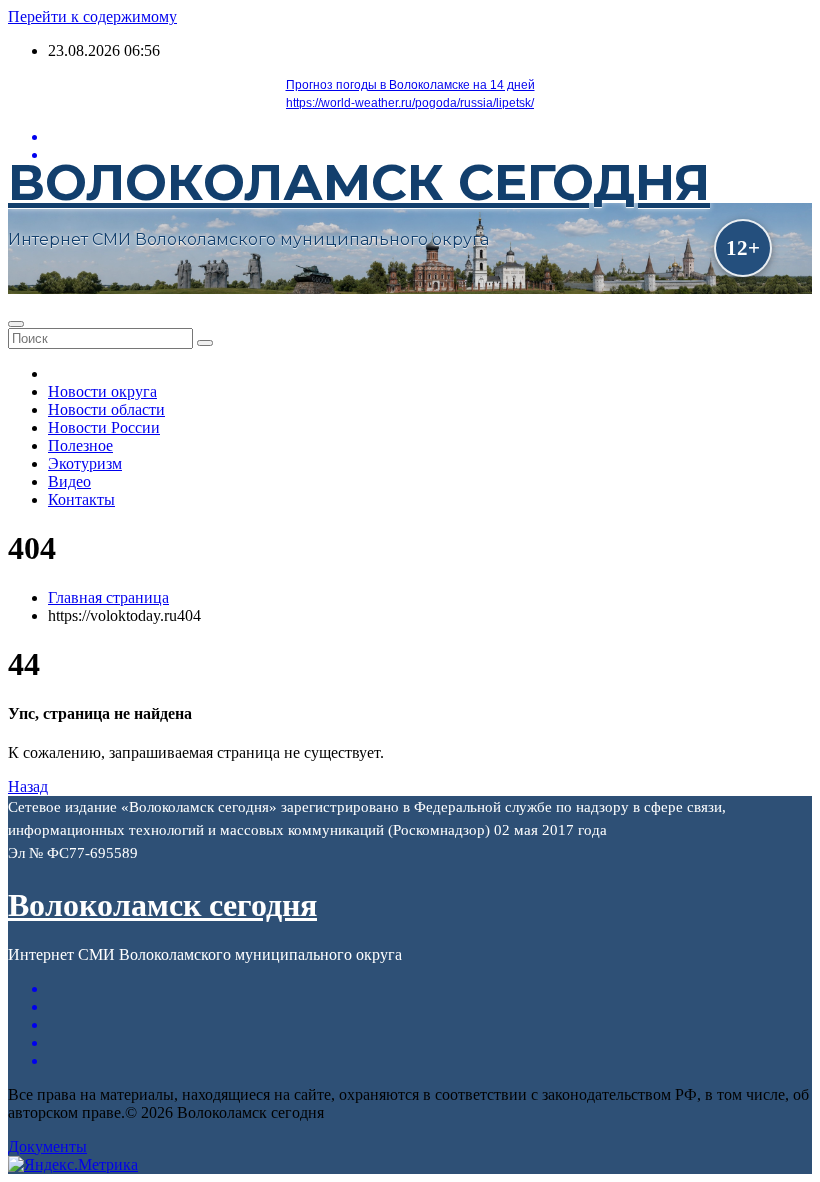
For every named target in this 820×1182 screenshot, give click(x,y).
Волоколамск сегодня (359, 182)
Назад (28, 786)
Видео (69, 481)
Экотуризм (85, 463)
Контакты (81, 499)
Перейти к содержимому (92, 16)
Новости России (104, 427)
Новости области (106, 409)
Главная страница (108, 597)
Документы (47, 1146)
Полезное (80, 445)
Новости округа (102, 391)
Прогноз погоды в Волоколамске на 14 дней (410, 85)
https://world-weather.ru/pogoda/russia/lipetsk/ (410, 103)
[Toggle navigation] (16, 324)
